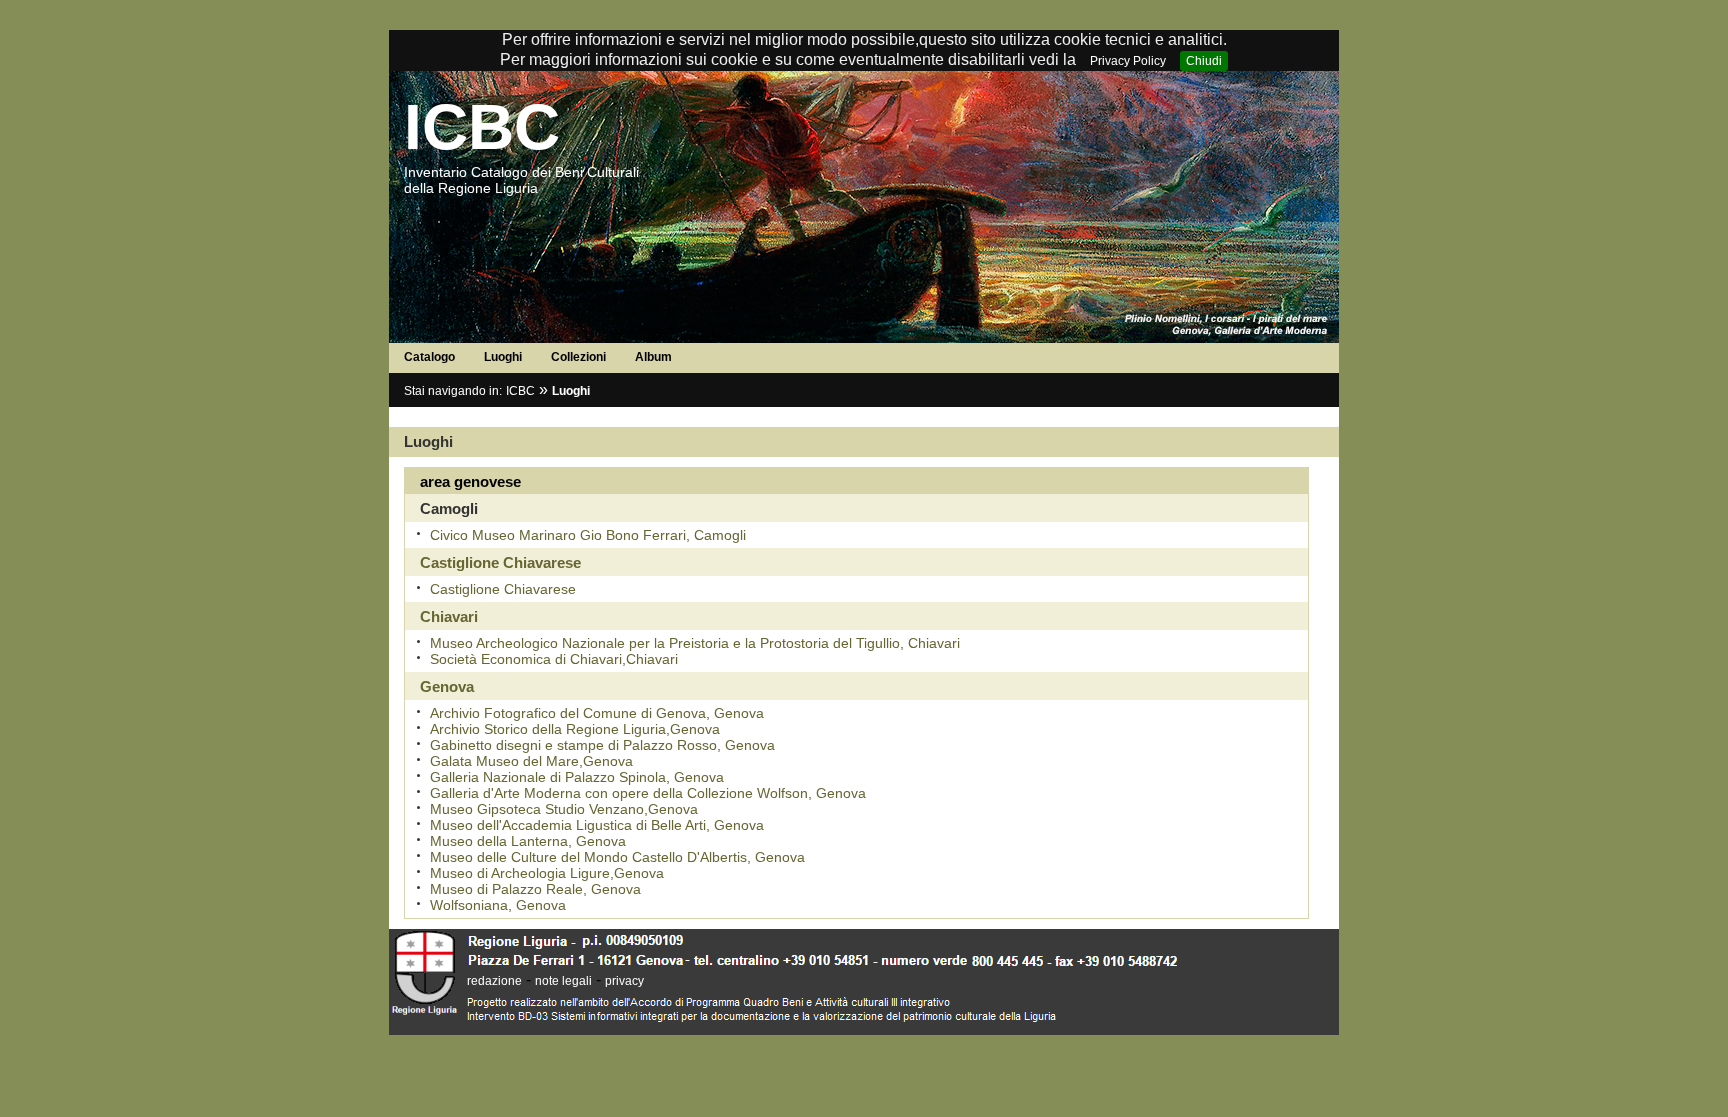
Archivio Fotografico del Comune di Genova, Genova (597, 713)
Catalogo (429, 357)
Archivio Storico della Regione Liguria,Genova (575, 729)
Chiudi (1204, 61)
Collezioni (578, 357)
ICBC (482, 127)
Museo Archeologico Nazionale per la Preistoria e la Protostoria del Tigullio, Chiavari (695, 643)
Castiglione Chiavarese (503, 589)
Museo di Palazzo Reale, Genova (535, 889)
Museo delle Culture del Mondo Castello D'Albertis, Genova (617, 857)
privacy (624, 981)
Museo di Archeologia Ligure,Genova (547, 873)
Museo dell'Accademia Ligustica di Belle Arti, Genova (597, 825)
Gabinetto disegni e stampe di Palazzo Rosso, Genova (602, 745)
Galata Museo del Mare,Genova (531, 761)
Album (653, 357)
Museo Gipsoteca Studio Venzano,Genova (564, 809)
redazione (494, 981)
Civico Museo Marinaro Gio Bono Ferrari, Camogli (588, 535)
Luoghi (503, 357)
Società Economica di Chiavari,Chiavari (554, 659)
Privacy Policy (1128, 61)
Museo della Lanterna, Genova (528, 841)
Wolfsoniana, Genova (498, 905)
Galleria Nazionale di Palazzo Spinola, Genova (577, 777)
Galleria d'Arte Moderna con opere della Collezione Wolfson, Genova (648, 793)
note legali (563, 981)
